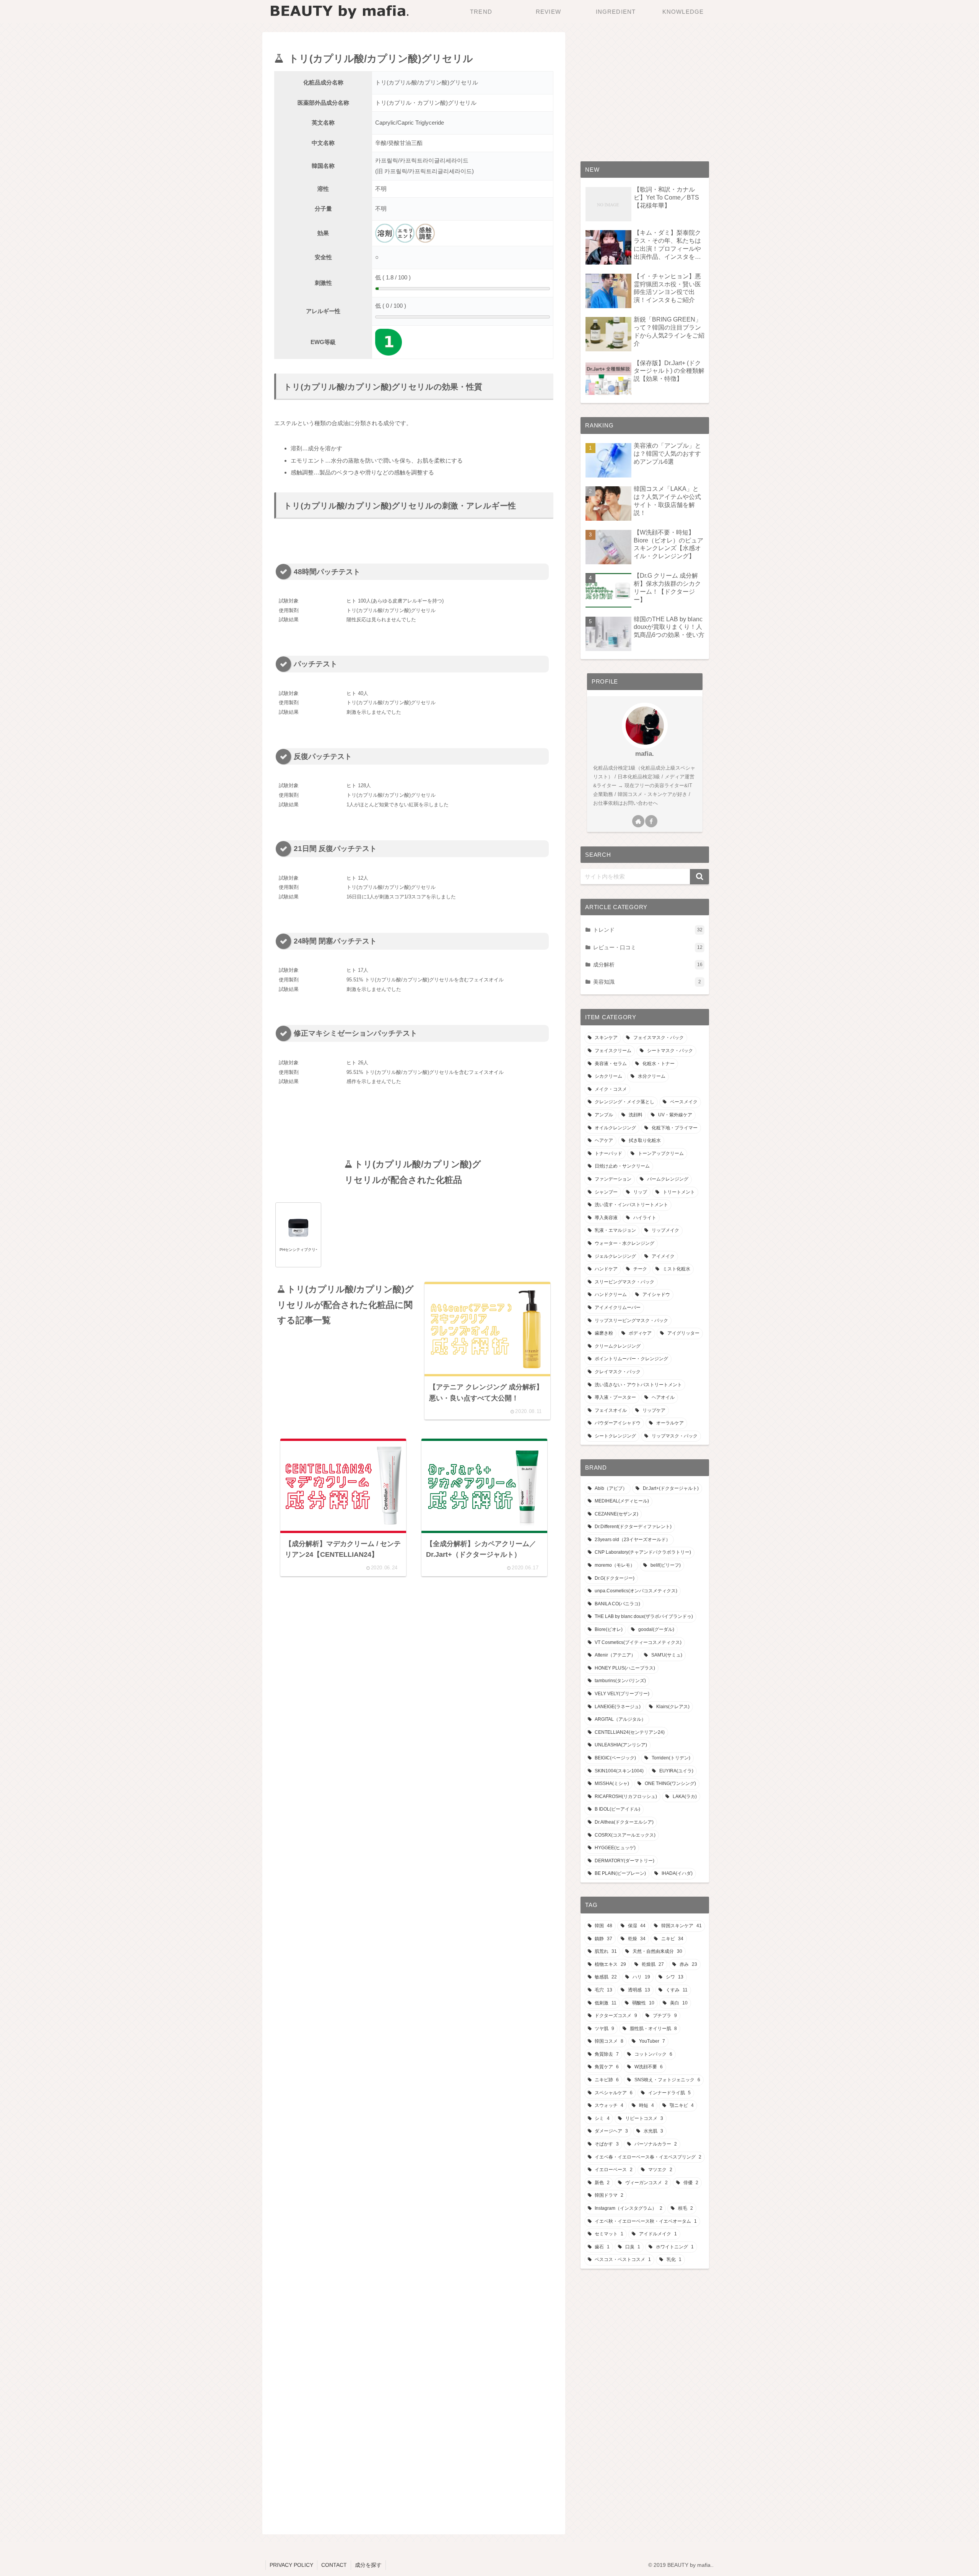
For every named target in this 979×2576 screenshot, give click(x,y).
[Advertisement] (414, 1126)
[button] (699, 877)
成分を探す (368, 2565)
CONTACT (334, 2565)
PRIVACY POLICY (291, 2565)
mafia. (645, 754)
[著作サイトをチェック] (638, 821)
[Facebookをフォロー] (651, 821)
